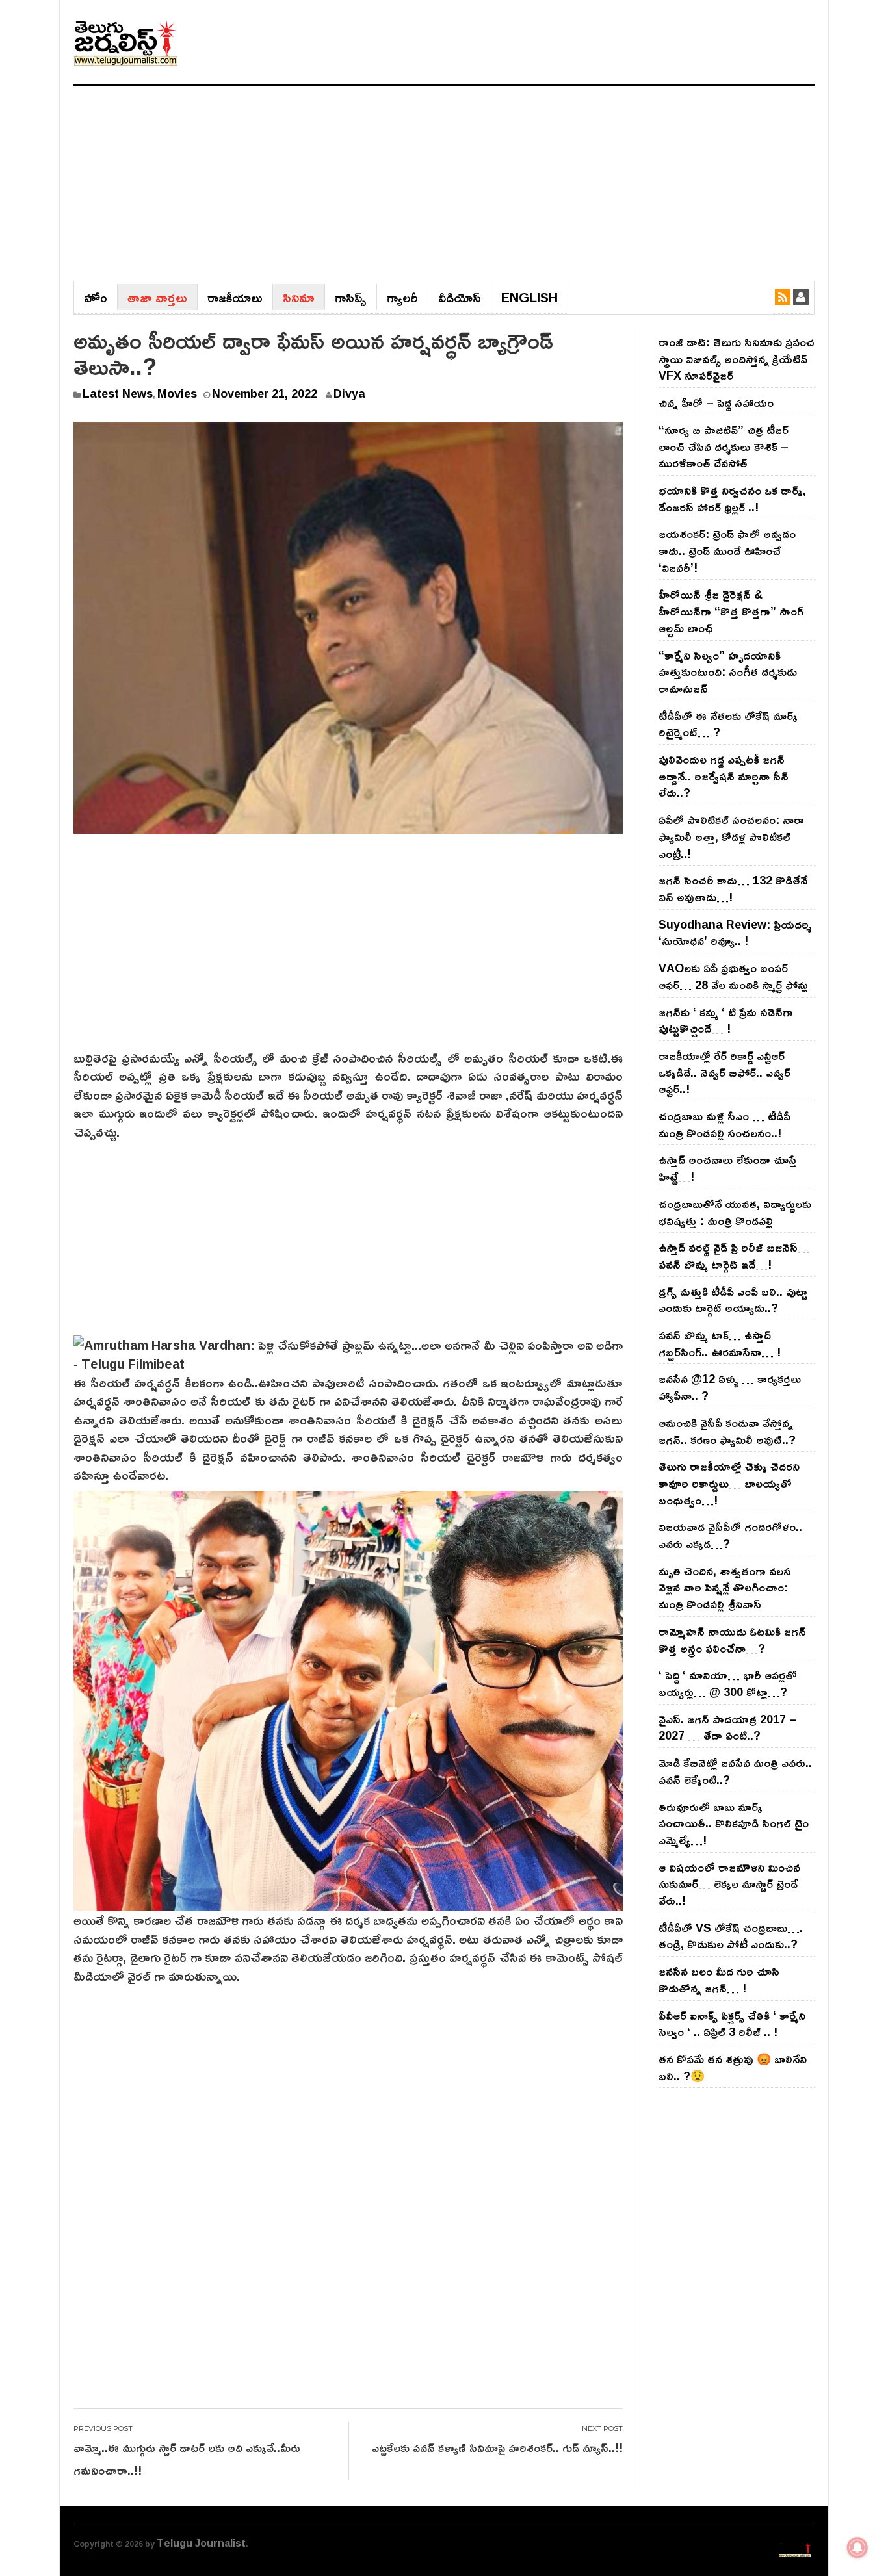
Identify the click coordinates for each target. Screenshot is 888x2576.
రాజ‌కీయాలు (235, 297)
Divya (349, 393)
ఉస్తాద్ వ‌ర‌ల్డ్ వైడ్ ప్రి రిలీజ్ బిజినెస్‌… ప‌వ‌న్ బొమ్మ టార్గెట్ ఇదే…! (734, 1256)
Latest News (118, 393)
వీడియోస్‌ (460, 297)
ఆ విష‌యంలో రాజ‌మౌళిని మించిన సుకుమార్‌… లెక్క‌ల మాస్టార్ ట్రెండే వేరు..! (729, 1884)
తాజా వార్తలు (157, 297)
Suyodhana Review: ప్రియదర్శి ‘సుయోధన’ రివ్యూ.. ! (735, 933)
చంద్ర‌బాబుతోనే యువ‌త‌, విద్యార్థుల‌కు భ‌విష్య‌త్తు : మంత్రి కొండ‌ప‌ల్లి (735, 1212)
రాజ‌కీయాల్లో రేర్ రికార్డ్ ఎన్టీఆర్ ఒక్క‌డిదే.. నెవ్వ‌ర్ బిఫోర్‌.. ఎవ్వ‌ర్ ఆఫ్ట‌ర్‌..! (725, 1072)
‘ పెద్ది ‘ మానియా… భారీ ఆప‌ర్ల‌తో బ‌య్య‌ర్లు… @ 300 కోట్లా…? (728, 1683)
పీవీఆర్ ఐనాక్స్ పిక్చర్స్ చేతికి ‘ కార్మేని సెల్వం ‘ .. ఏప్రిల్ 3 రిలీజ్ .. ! (732, 2024)
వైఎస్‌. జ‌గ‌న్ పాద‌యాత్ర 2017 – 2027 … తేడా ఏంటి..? (728, 1727)
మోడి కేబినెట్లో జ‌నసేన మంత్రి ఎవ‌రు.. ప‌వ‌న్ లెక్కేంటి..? (735, 1771)
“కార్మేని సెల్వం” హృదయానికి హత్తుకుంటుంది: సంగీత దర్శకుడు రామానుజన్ (728, 672)
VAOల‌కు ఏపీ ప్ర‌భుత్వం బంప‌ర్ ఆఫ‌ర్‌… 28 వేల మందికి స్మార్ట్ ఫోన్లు (733, 976)
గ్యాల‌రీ (402, 297)
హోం (96, 297)
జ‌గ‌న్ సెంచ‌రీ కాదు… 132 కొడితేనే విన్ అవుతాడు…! (733, 888)
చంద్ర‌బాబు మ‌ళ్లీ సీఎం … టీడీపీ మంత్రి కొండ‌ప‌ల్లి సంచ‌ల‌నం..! (725, 1124)
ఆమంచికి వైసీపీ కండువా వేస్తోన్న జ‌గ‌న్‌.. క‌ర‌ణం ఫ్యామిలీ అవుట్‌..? (727, 1431)
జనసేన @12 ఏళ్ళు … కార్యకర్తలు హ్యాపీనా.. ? (730, 1387)
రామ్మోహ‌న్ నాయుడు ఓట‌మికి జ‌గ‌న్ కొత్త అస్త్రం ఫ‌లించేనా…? (732, 1640)
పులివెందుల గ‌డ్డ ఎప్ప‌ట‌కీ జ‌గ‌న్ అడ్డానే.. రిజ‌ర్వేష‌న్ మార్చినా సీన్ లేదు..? (724, 776)
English (529, 297)
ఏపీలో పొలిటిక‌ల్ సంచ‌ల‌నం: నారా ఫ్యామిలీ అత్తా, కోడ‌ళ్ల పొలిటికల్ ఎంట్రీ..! (731, 836)
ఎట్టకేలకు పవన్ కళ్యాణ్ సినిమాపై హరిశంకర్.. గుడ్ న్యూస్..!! (497, 2447)
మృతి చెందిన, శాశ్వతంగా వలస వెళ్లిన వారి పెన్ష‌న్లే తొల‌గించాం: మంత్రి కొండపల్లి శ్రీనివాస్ (725, 1587)
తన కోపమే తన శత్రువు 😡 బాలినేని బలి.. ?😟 (733, 2067)
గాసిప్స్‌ (351, 297)
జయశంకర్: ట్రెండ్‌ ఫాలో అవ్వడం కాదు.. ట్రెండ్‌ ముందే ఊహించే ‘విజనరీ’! (727, 550)
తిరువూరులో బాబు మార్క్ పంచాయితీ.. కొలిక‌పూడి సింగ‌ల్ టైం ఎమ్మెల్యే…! (734, 1823)
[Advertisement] (444, 183)
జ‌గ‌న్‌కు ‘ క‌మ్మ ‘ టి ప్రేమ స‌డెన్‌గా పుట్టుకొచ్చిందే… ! (726, 1020)
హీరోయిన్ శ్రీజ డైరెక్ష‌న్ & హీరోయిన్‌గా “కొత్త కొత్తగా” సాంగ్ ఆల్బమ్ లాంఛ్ (731, 611)
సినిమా (299, 297)
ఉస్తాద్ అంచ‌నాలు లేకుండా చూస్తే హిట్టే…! (728, 1168)
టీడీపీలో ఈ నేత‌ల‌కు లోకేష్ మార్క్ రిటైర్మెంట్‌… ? (728, 724)
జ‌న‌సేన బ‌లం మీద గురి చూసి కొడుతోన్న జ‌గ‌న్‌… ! (719, 1979)
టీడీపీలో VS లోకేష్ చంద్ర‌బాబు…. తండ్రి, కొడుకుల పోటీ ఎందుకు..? (731, 1936)
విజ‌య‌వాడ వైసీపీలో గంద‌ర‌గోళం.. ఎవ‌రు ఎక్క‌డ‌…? (730, 1535)
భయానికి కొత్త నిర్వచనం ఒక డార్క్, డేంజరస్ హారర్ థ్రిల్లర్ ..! (732, 498)
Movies (177, 393)
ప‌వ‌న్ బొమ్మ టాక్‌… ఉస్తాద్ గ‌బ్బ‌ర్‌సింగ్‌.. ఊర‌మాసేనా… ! (720, 1343)
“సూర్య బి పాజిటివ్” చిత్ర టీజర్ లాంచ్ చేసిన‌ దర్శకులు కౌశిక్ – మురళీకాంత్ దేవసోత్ (724, 446)
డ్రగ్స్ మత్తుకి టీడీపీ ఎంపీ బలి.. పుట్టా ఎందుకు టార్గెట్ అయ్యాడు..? (733, 1300)
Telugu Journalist (201, 2543)
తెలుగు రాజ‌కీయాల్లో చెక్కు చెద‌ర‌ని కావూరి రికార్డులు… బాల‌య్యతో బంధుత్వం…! (729, 1483)
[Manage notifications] (857, 2547)
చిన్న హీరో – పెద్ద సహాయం (716, 402)
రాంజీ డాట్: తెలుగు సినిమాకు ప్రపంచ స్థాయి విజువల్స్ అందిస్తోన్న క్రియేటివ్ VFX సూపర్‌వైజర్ (737, 358)
